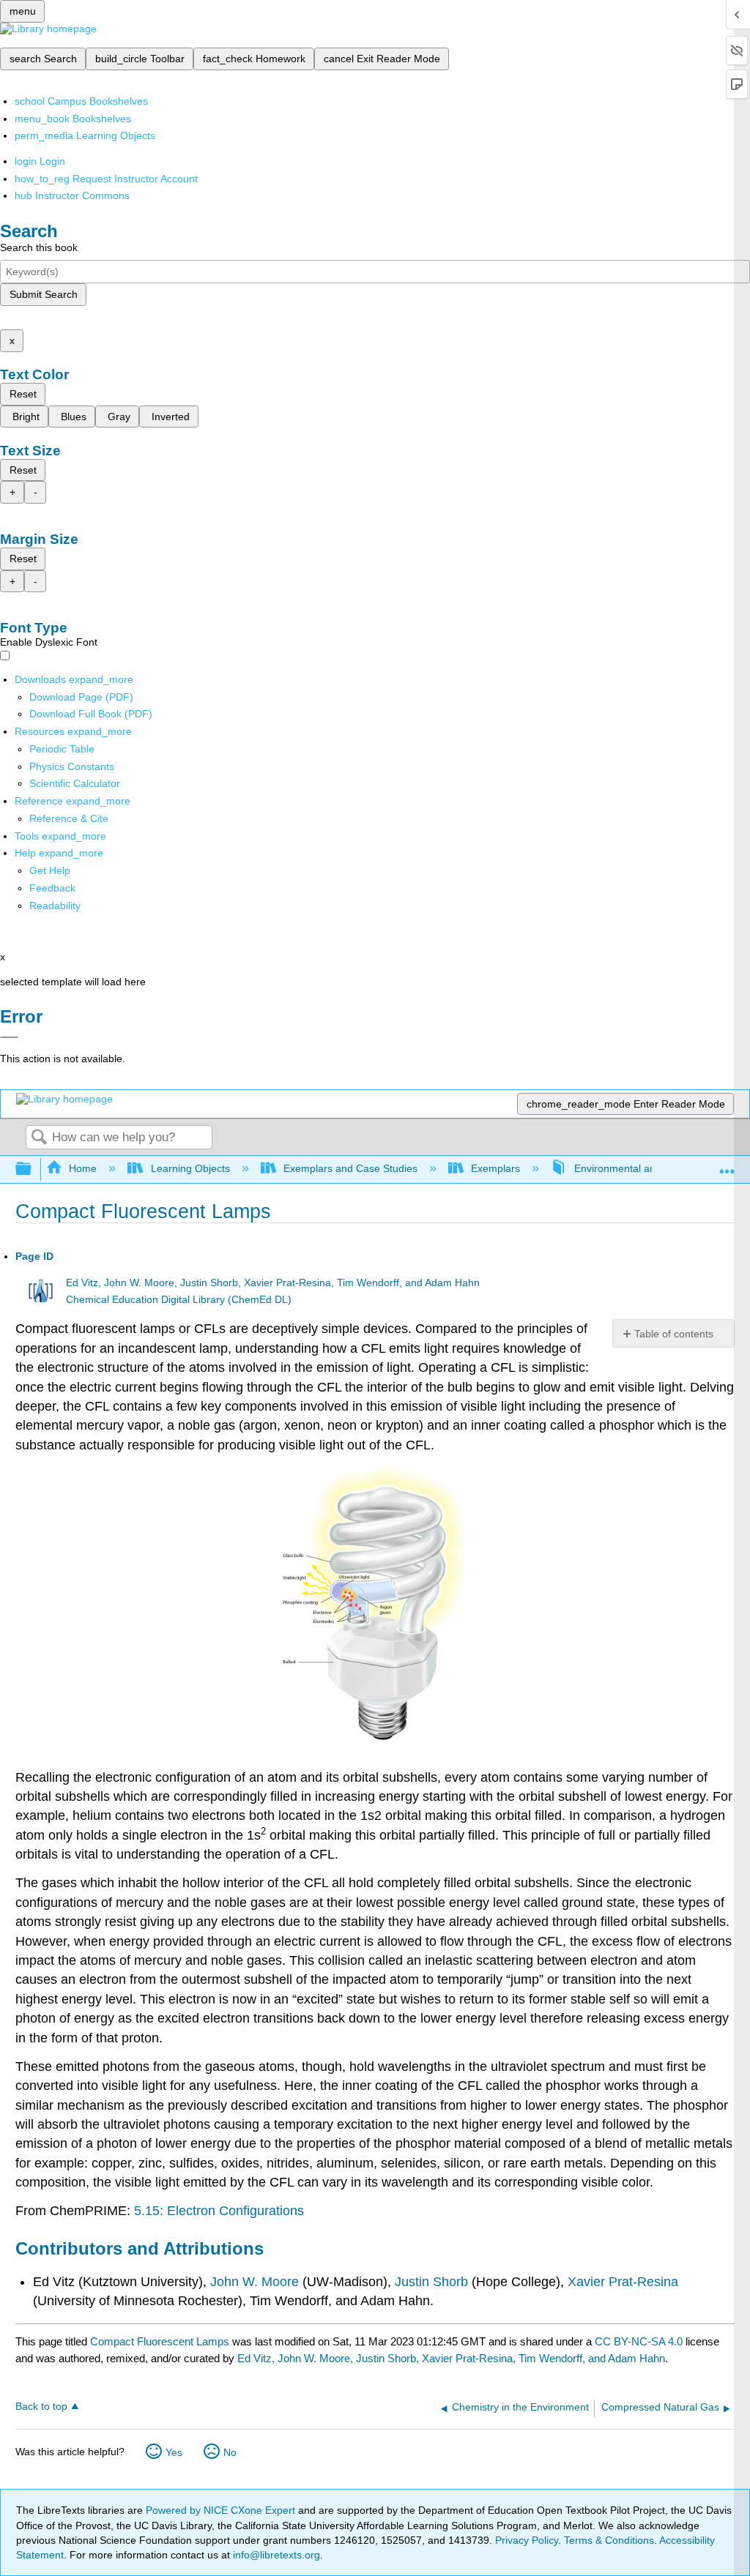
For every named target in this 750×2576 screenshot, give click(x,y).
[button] (52, 888)
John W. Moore (255, 2282)
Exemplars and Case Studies (350, 1168)
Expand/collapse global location (727, 1165)
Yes (174, 2452)
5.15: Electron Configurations (219, 2211)
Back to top (41, 2407)
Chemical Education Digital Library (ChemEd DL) (179, 1300)
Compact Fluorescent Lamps (160, 2341)
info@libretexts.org (275, 2555)
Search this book (39, 247)
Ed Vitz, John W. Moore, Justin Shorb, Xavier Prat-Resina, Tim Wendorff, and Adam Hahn (273, 1283)
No (230, 2452)
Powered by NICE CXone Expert (222, 2510)
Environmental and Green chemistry (657, 1168)
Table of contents (674, 1334)
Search (39, 1138)
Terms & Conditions (609, 2540)
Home (83, 1168)
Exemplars (495, 1168)
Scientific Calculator (75, 783)
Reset (23, 394)
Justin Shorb (431, 2282)
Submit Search (44, 294)
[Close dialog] (9, 1037)
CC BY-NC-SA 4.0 (639, 2341)
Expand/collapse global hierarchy (33, 1169)
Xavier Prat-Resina (621, 2282)
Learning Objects (190, 1168)
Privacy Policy (527, 2540)
